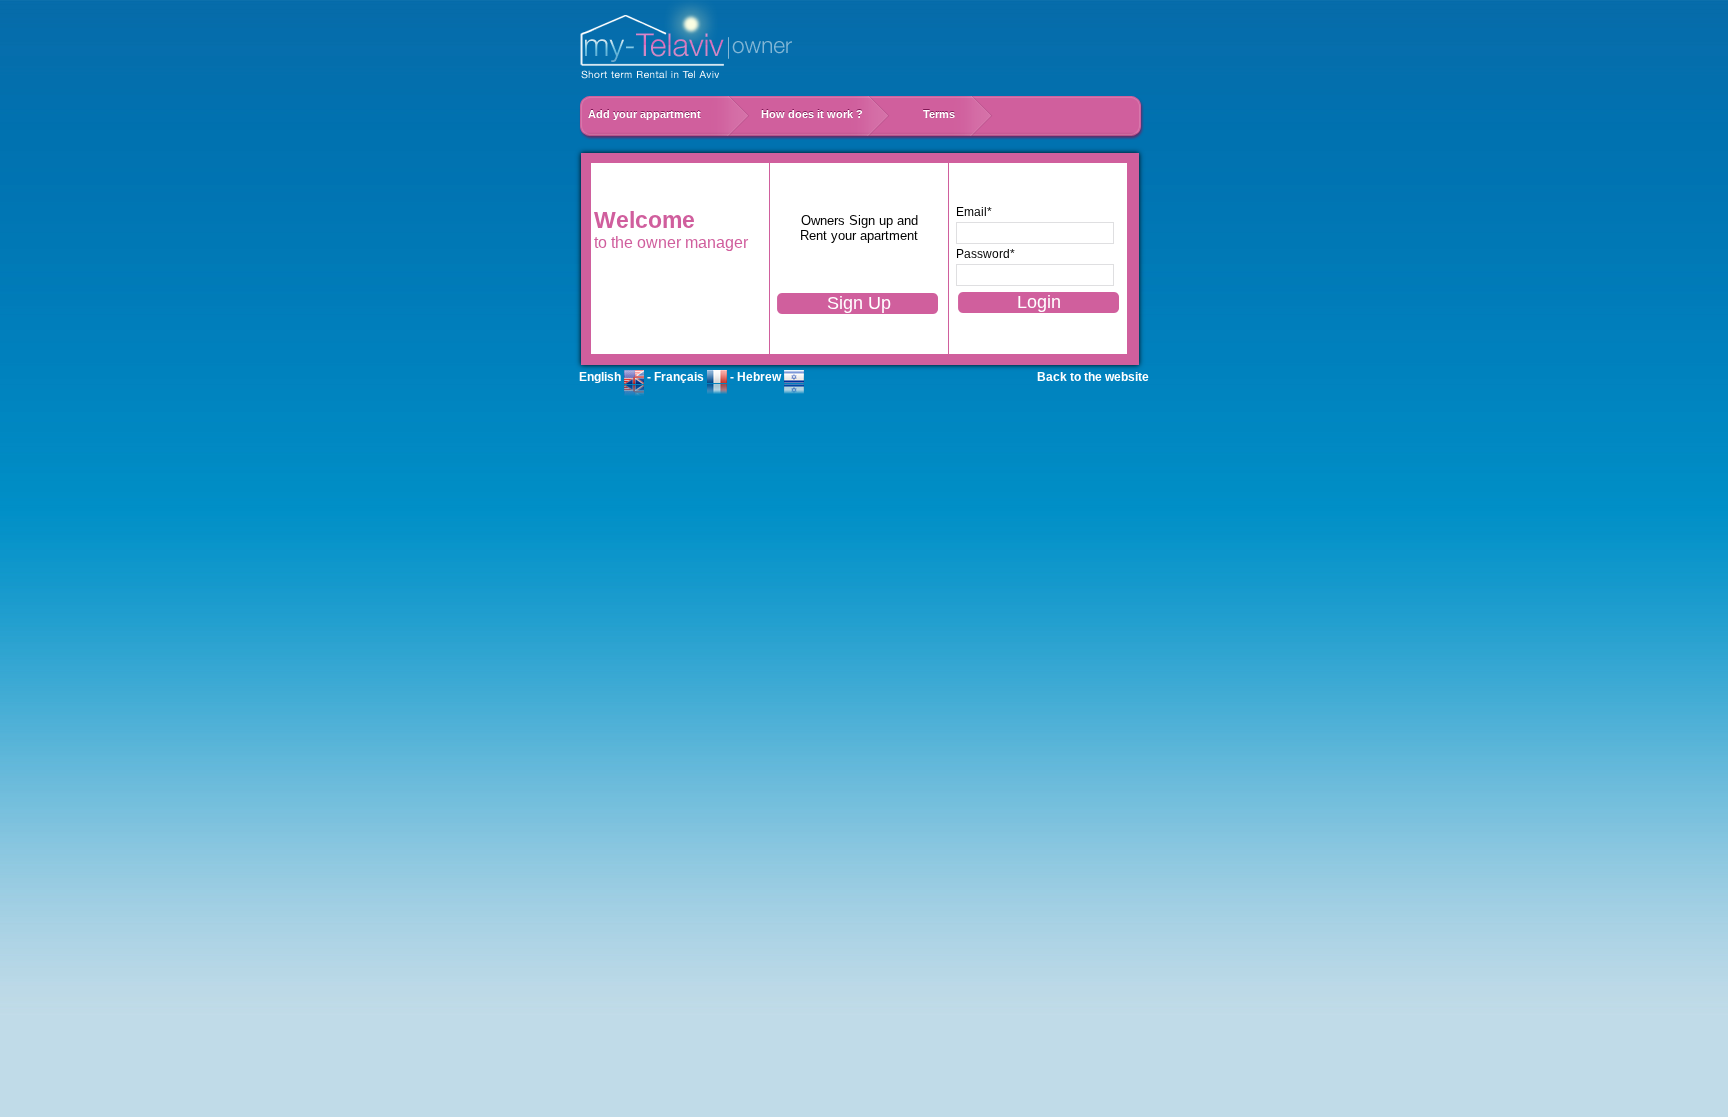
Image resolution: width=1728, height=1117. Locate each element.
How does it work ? (822, 114)
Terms (939, 114)
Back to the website (1093, 377)
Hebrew (760, 377)
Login (1039, 302)
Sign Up (859, 303)
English (601, 377)
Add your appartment (655, 114)
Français (680, 377)
